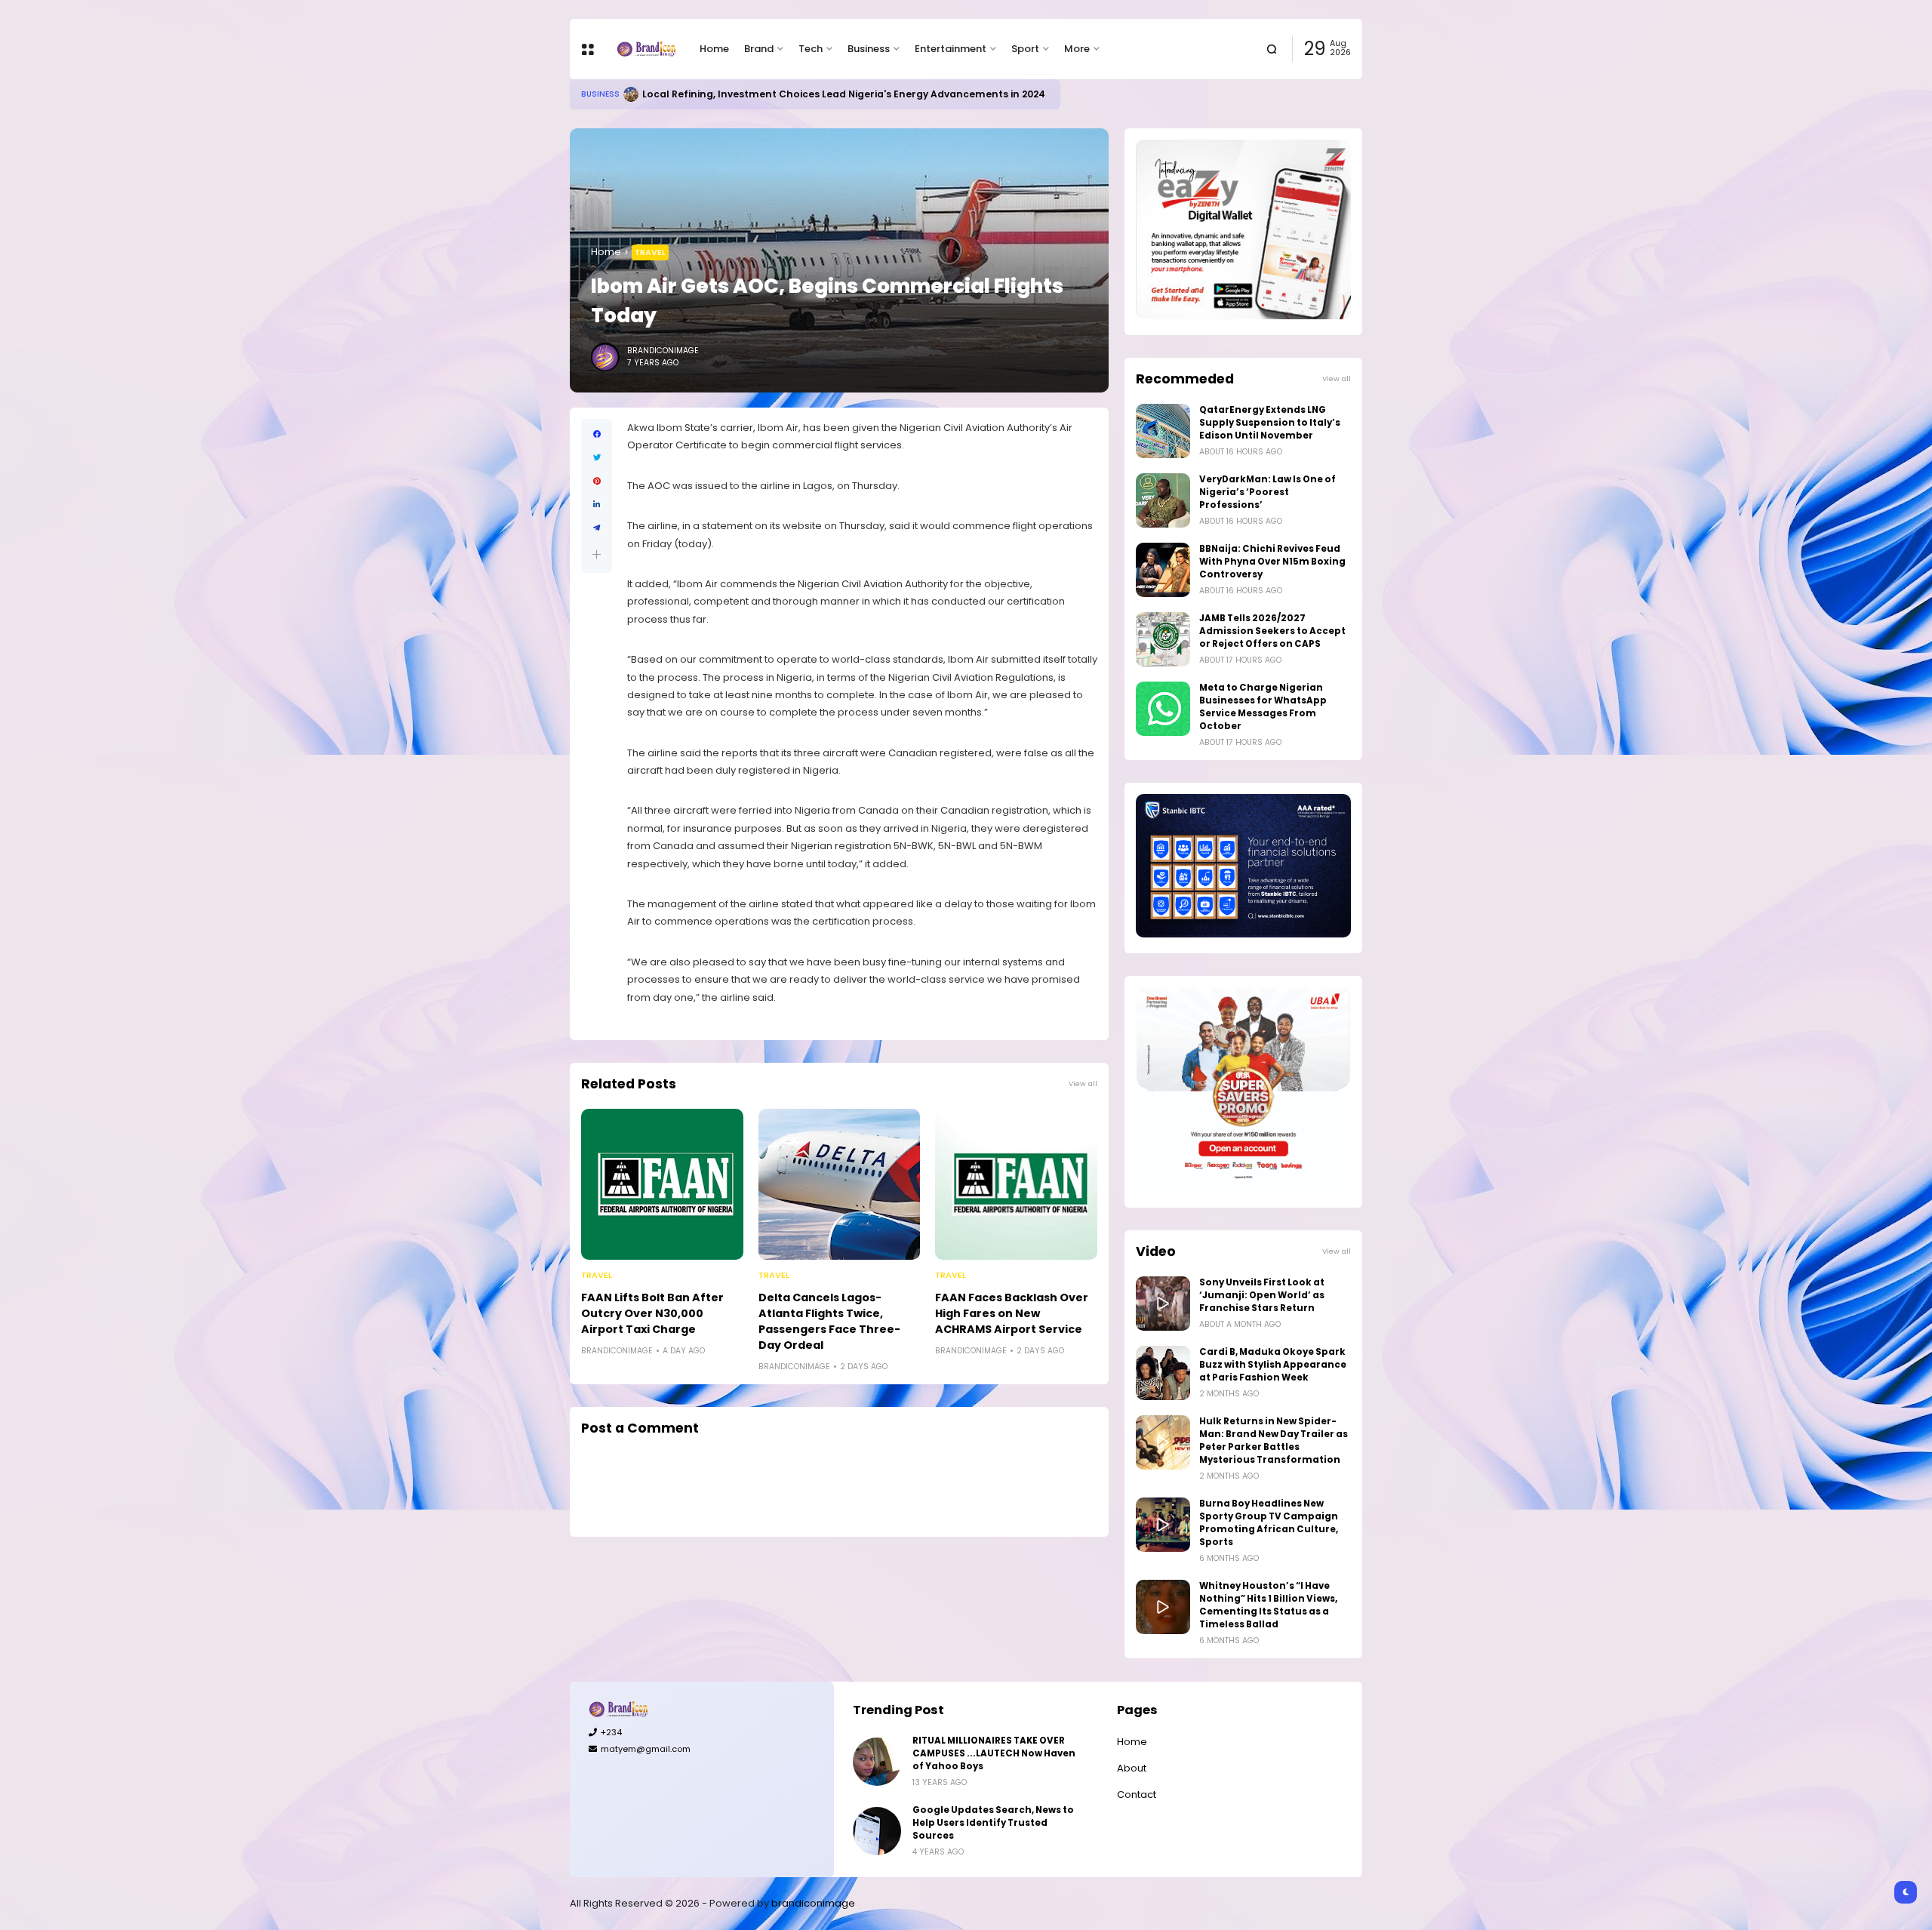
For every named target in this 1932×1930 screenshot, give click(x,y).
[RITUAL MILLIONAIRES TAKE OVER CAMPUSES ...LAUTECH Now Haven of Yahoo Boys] (877, 1762)
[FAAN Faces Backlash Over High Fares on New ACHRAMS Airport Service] (1016, 1184)
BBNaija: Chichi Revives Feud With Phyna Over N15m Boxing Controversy (1272, 562)
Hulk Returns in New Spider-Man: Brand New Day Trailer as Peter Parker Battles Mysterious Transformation (1274, 1441)
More (1077, 49)
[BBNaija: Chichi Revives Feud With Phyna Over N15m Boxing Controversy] (1163, 570)
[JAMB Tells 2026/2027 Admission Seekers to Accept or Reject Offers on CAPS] (1163, 639)
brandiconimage (813, 1903)
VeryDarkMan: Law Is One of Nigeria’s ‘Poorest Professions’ (1267, 492)
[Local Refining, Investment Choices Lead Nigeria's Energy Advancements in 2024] (631, 94)
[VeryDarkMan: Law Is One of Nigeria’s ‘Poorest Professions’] (1163, 500)
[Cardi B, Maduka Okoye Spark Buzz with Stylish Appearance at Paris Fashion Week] (1163, 1373)
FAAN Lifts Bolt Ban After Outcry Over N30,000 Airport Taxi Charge (652, 1313)
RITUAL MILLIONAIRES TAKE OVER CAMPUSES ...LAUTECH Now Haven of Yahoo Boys (994, 1753)
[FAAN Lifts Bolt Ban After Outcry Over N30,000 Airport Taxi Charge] (662, 1184)
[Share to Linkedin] (597, 505)
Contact (1137, 1795)
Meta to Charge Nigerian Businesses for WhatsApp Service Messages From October (1263, 707)
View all (1083, 1084)
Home (714, 49)
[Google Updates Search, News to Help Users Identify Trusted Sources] (877, 1831)
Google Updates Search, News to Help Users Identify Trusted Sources (993, 1823)
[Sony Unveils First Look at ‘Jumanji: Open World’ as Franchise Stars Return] (1163, 1304)
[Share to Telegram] (597, 528)
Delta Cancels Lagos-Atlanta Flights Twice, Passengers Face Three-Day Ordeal (829, 1321)
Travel (650, 252)
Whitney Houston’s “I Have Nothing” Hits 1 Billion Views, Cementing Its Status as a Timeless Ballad (1268, 1605)
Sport (1025, 49)
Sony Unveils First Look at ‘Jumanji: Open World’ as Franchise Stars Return (1262, 1295)
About (1132, 1768)
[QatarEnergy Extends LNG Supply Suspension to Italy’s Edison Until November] (1163, 431)
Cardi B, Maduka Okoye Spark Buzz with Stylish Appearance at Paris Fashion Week (1273, 1365)
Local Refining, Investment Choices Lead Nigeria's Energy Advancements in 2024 (844, 94)
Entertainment (951, 49)
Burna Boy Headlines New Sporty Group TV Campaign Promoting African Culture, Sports (1269, 1523)
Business (869, 49)
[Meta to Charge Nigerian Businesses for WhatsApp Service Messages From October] (1163, 709)
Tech (811, 49)
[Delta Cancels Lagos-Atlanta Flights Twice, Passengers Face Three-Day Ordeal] (840, 1184)
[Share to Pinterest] (597, 481)
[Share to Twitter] (597, 458)
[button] (597, 554)
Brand (759, 49)
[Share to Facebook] (597, 434)
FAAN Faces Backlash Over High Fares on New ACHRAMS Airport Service (1012, 1313)
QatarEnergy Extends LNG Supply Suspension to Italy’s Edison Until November (1270, 423)
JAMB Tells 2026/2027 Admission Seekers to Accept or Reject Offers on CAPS (1272, 631)
